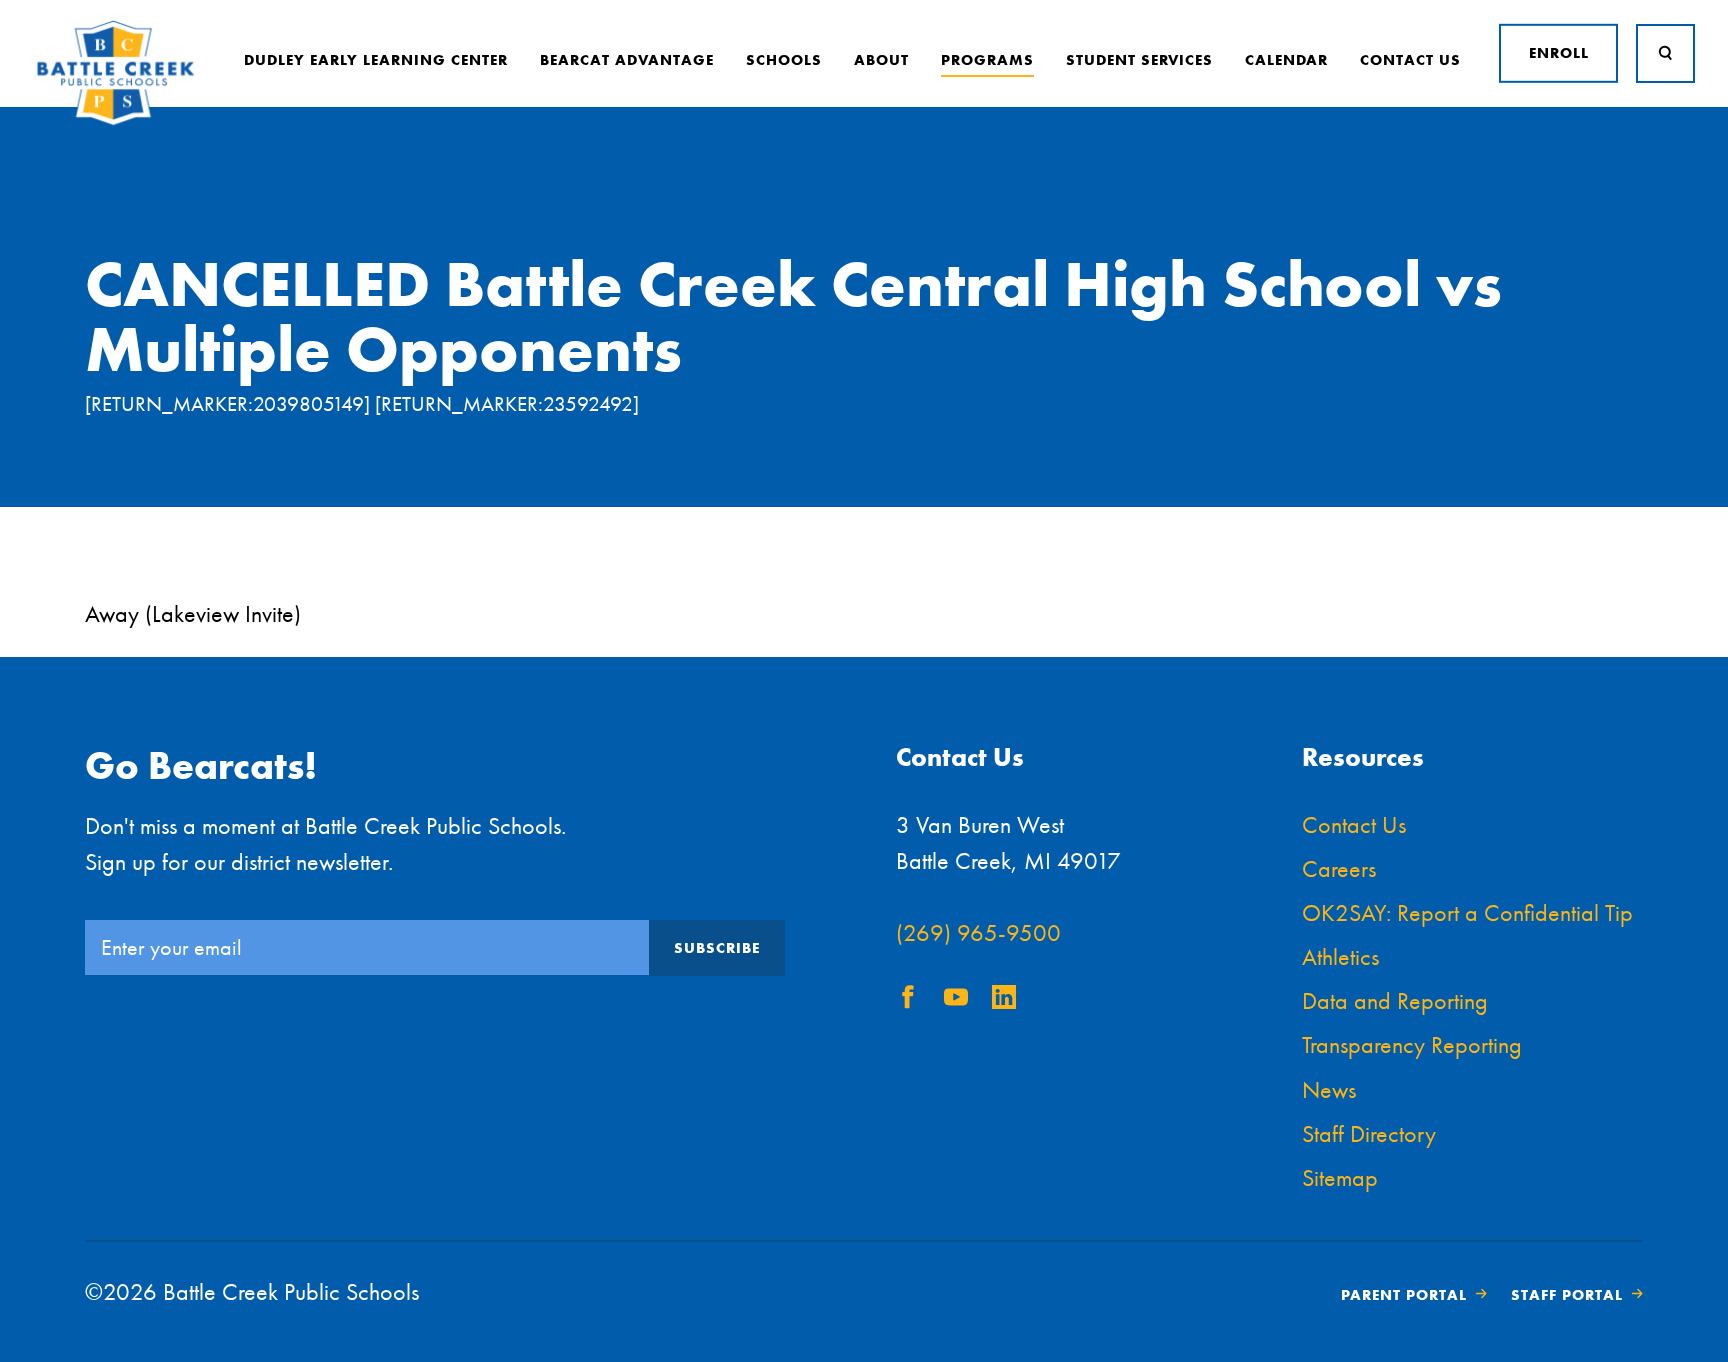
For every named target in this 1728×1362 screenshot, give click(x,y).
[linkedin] (1004, 1000)
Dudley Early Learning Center (376, 60)
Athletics (1340, 956)
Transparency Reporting (1412, 1044)
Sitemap (1340, 1177)
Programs (987, 60)
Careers (1339, 868)
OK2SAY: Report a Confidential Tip (1467, 912)
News (1329, 1089)
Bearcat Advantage (627, 60)
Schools (784, 60)
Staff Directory (1369, 1133)
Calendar (1286, 60)
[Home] (115, 121)
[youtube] (956, 1000)
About (881, 60)
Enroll (1559, 53)
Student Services (1139, 60)
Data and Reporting (1395, 1000)
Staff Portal (1567, 1295)
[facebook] (908, 1000)
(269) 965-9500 (978, 932)
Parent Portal (1404, 1295)
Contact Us (1410, 60)
